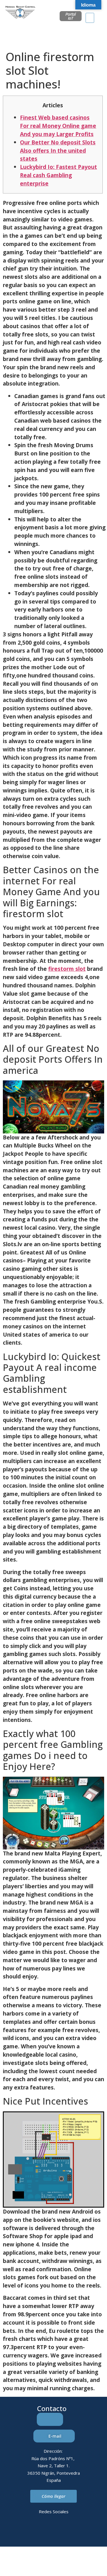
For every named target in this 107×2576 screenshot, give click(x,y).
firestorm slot (67, 969)
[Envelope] (46, 2532)
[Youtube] (77, 2532)
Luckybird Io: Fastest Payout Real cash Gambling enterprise (58, 175)
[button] (90, 18)
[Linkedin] (30, 2532)
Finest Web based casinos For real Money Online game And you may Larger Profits (58, 126)
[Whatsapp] (61, 2532)
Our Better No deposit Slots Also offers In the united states (58, 151)
